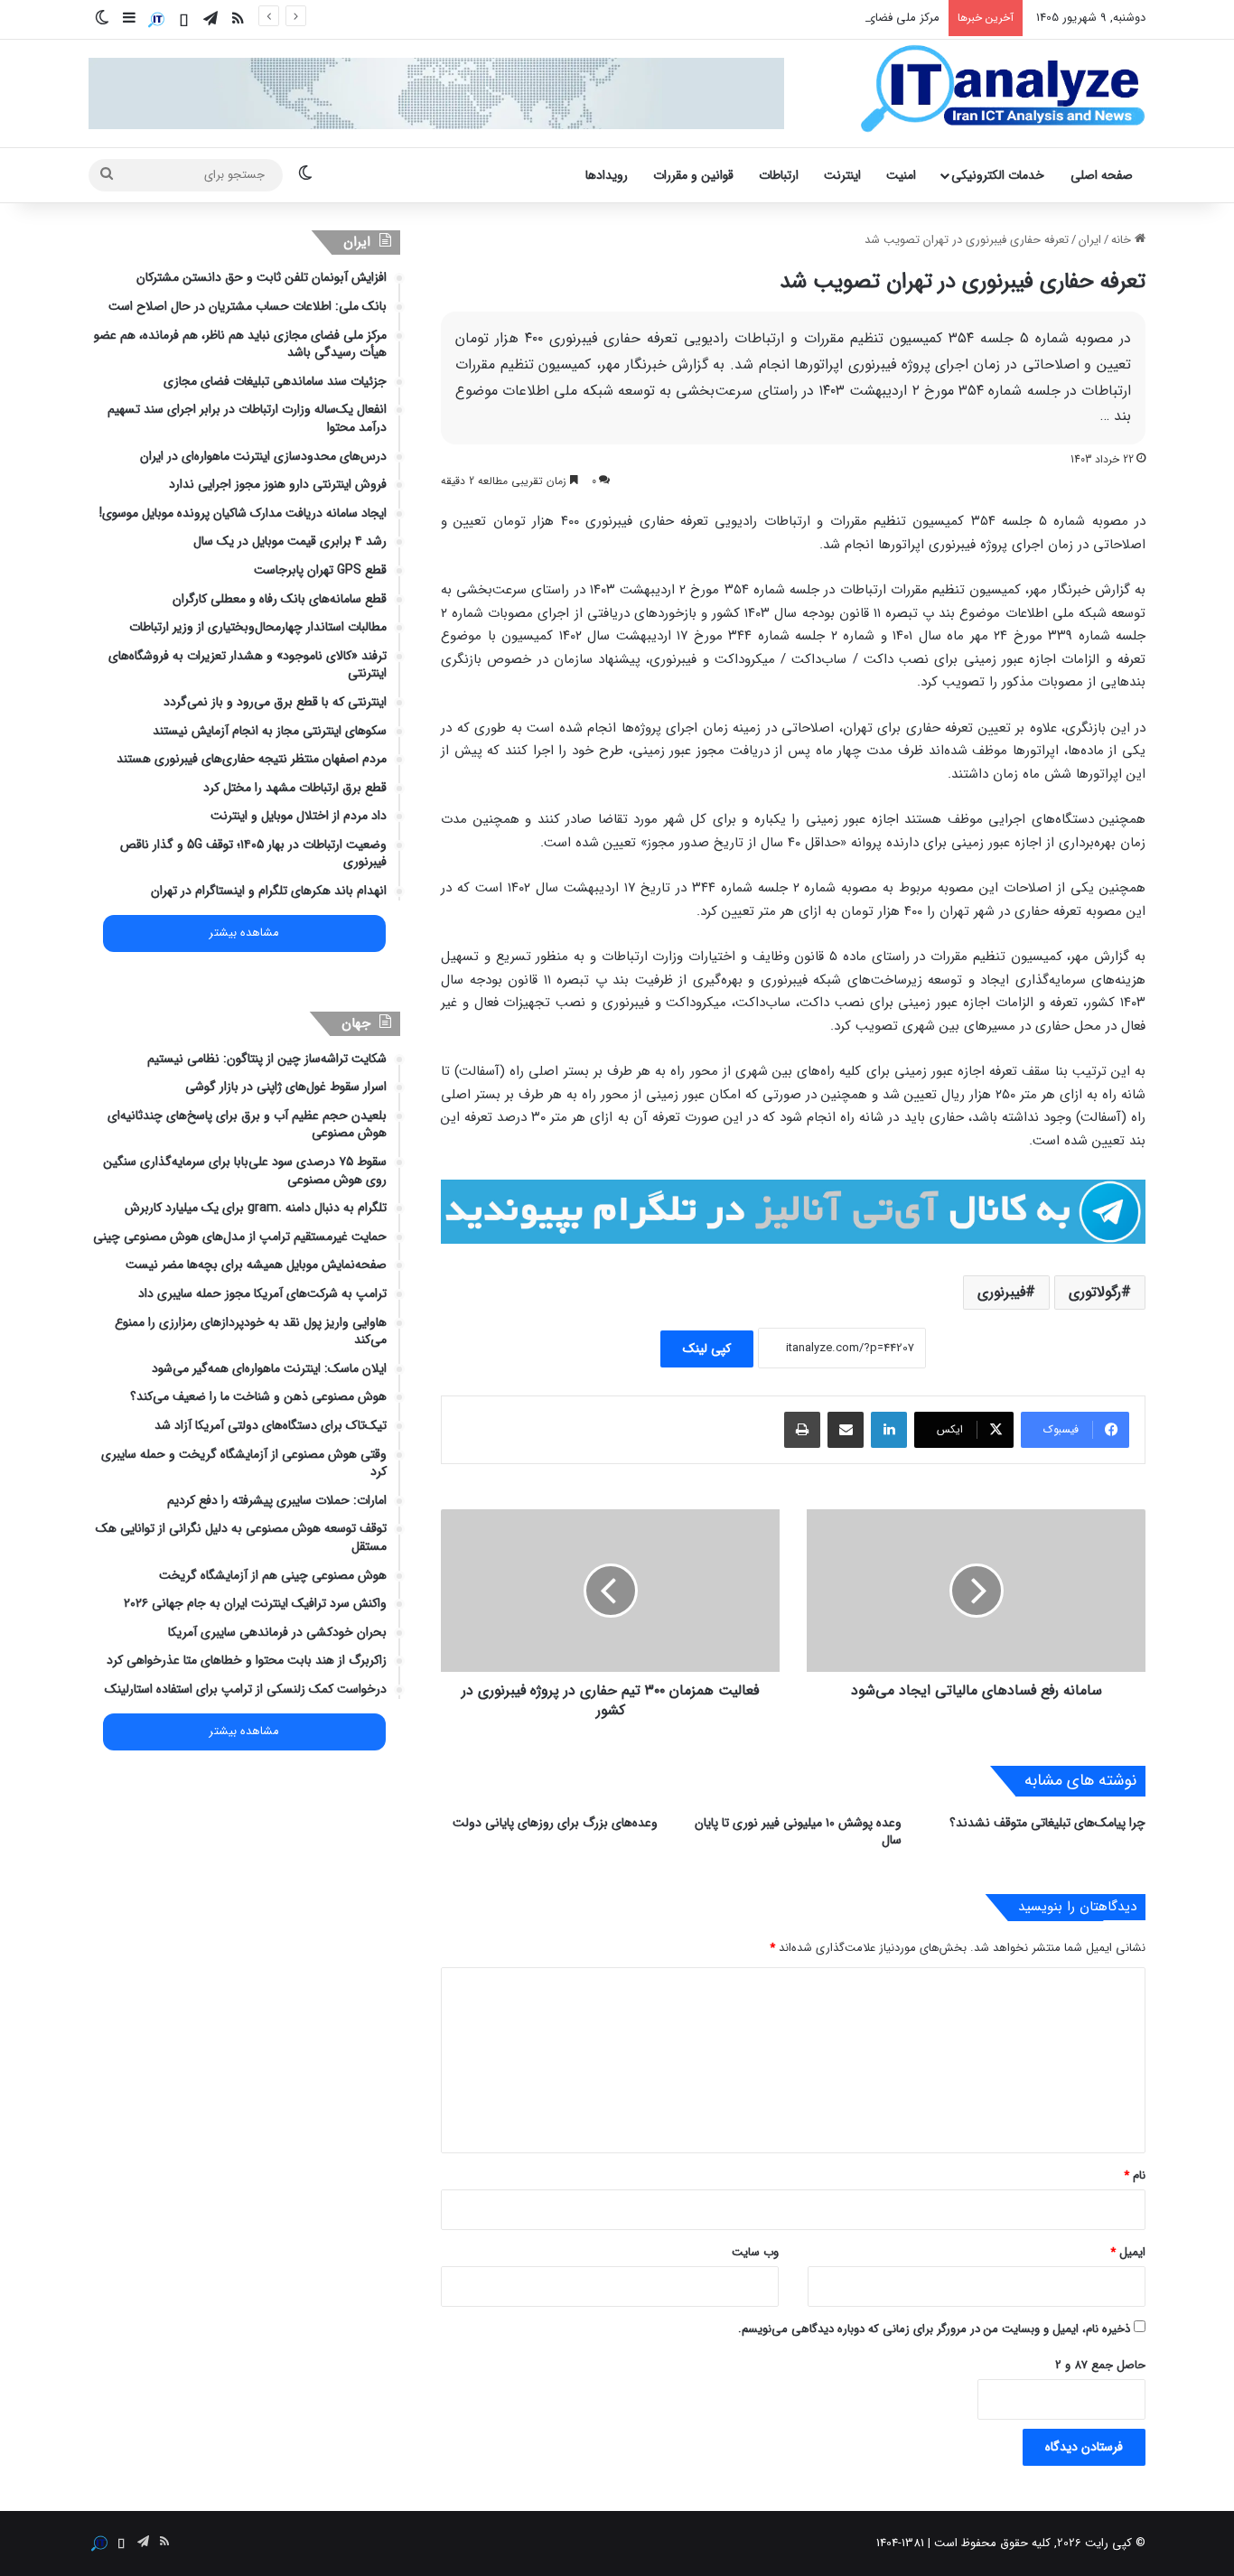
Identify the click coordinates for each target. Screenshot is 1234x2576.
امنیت (901, 175)
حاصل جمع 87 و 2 (1100, 2365)
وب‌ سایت (755, 2252)
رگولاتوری (1095, 1292)
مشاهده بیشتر (244, 933)
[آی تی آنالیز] (1002, 89)
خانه (1123, 240)
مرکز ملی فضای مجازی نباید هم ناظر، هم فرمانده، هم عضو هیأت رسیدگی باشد (751, 18)
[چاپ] (802, 1430)
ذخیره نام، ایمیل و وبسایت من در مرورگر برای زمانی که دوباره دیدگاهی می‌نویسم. (934, 2329)
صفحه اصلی (1102, 175)
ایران (1090, 240)
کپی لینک (707, 1349)
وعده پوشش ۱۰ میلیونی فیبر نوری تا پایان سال (798, 1831)
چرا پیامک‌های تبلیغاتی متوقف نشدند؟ (1047, 1823)
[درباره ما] (156, 20)
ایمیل (1128, 2252)
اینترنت (842, 175)
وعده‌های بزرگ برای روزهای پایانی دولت (555, 1823)
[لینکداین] (889, 1430)
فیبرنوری (1001, 1292)
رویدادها (607, 175)
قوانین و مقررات (693, 175)
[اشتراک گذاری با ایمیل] (846, 1430)
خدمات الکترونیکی (998, 175)
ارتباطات (779, 175)
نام (1135, 2175)
